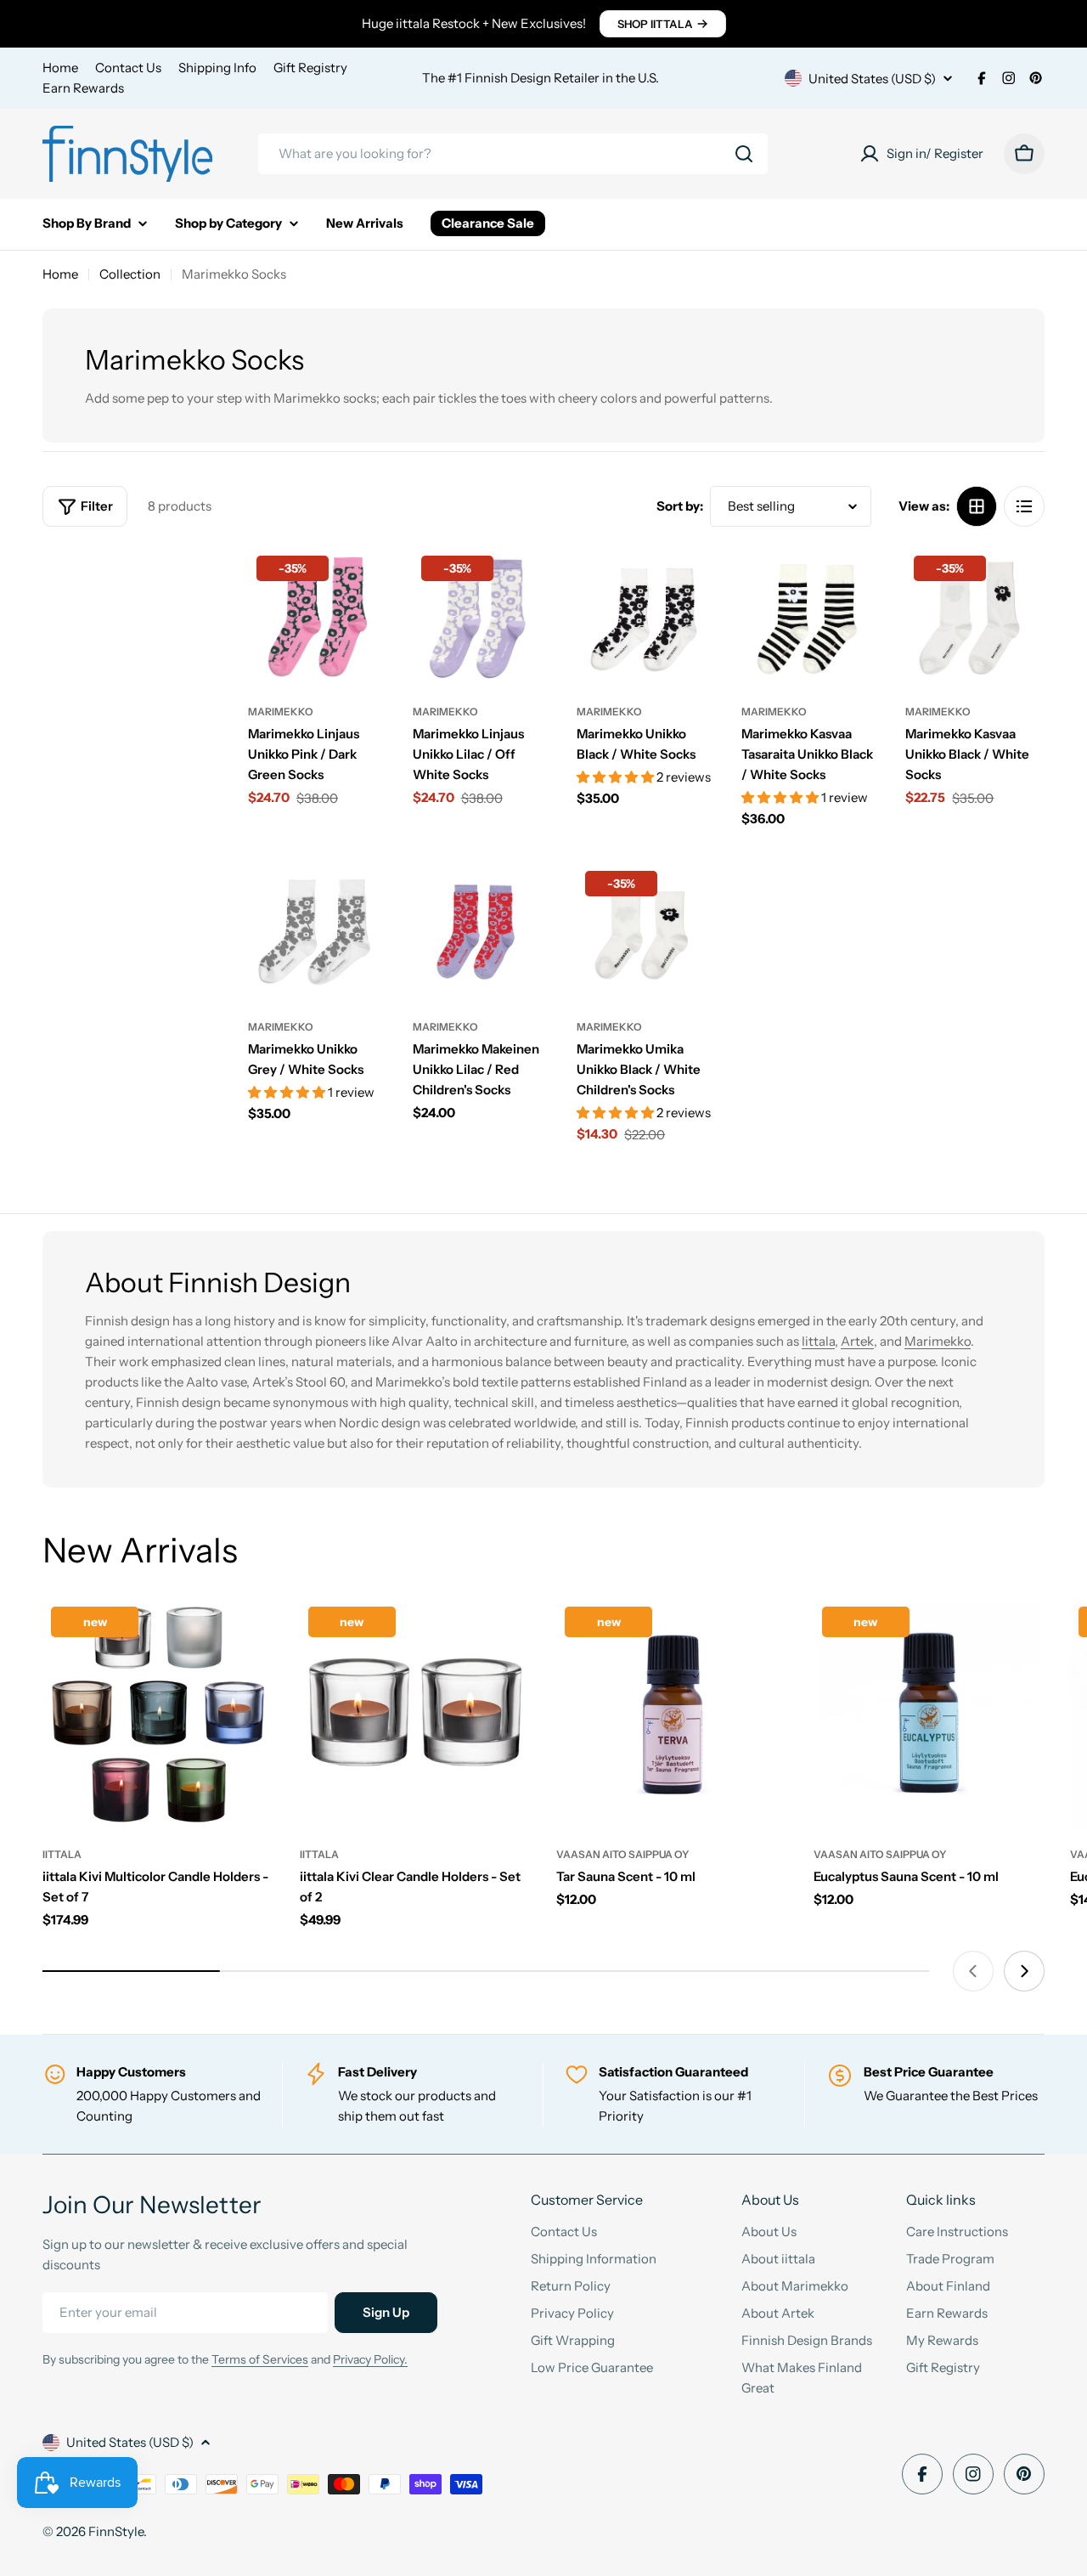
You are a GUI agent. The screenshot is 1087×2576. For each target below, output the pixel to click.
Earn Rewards (83, 88)
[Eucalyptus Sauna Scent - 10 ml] (929, 1714)
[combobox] (513, 154)
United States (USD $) (872, 79)
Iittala (818, 1341)
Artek (857, 1341)
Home (60, 68)
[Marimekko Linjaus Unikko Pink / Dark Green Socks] (318, 617)
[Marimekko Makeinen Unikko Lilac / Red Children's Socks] (482, 932)
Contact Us (128, 68)
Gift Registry (310, 68)
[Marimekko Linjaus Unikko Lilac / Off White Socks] (482, 617)
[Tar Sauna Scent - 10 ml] (672, 1714)
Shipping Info (217, 68)
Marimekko (281, 712)
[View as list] (1024, 506)
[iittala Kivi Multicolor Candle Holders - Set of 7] (158, 1714)
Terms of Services (260, 2359)
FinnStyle (116, 2531)
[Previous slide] (973, 1971)
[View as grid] (977, 506)
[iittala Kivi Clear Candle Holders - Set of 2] (416, 1714)
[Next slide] (1024, 1971)
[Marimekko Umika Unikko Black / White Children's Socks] (646, 932)
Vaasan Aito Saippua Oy (622, 1854)
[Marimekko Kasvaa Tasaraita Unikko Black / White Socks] (811, 617)
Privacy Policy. (370, 2359)
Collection (130, 274)
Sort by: (680, 506)
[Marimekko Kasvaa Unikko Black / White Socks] (975, 617)
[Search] (744, 154)
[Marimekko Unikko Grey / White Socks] (318, 932)
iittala (62, 1854)
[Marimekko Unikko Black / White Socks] (646, 617)
